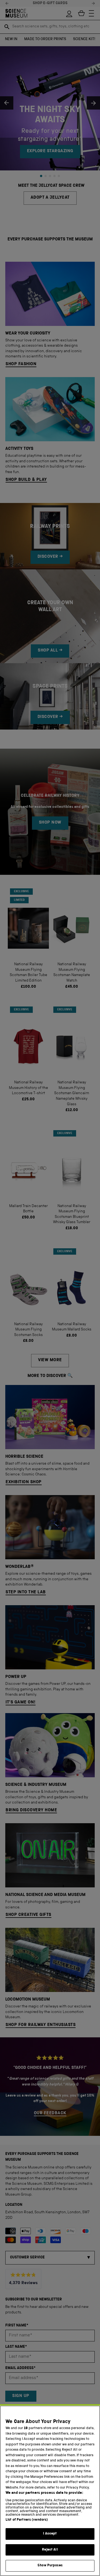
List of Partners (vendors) (27, 2520)
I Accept (50, 2534)
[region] (50, 2491)
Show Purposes (50, 2566)
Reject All (50, 2550)
